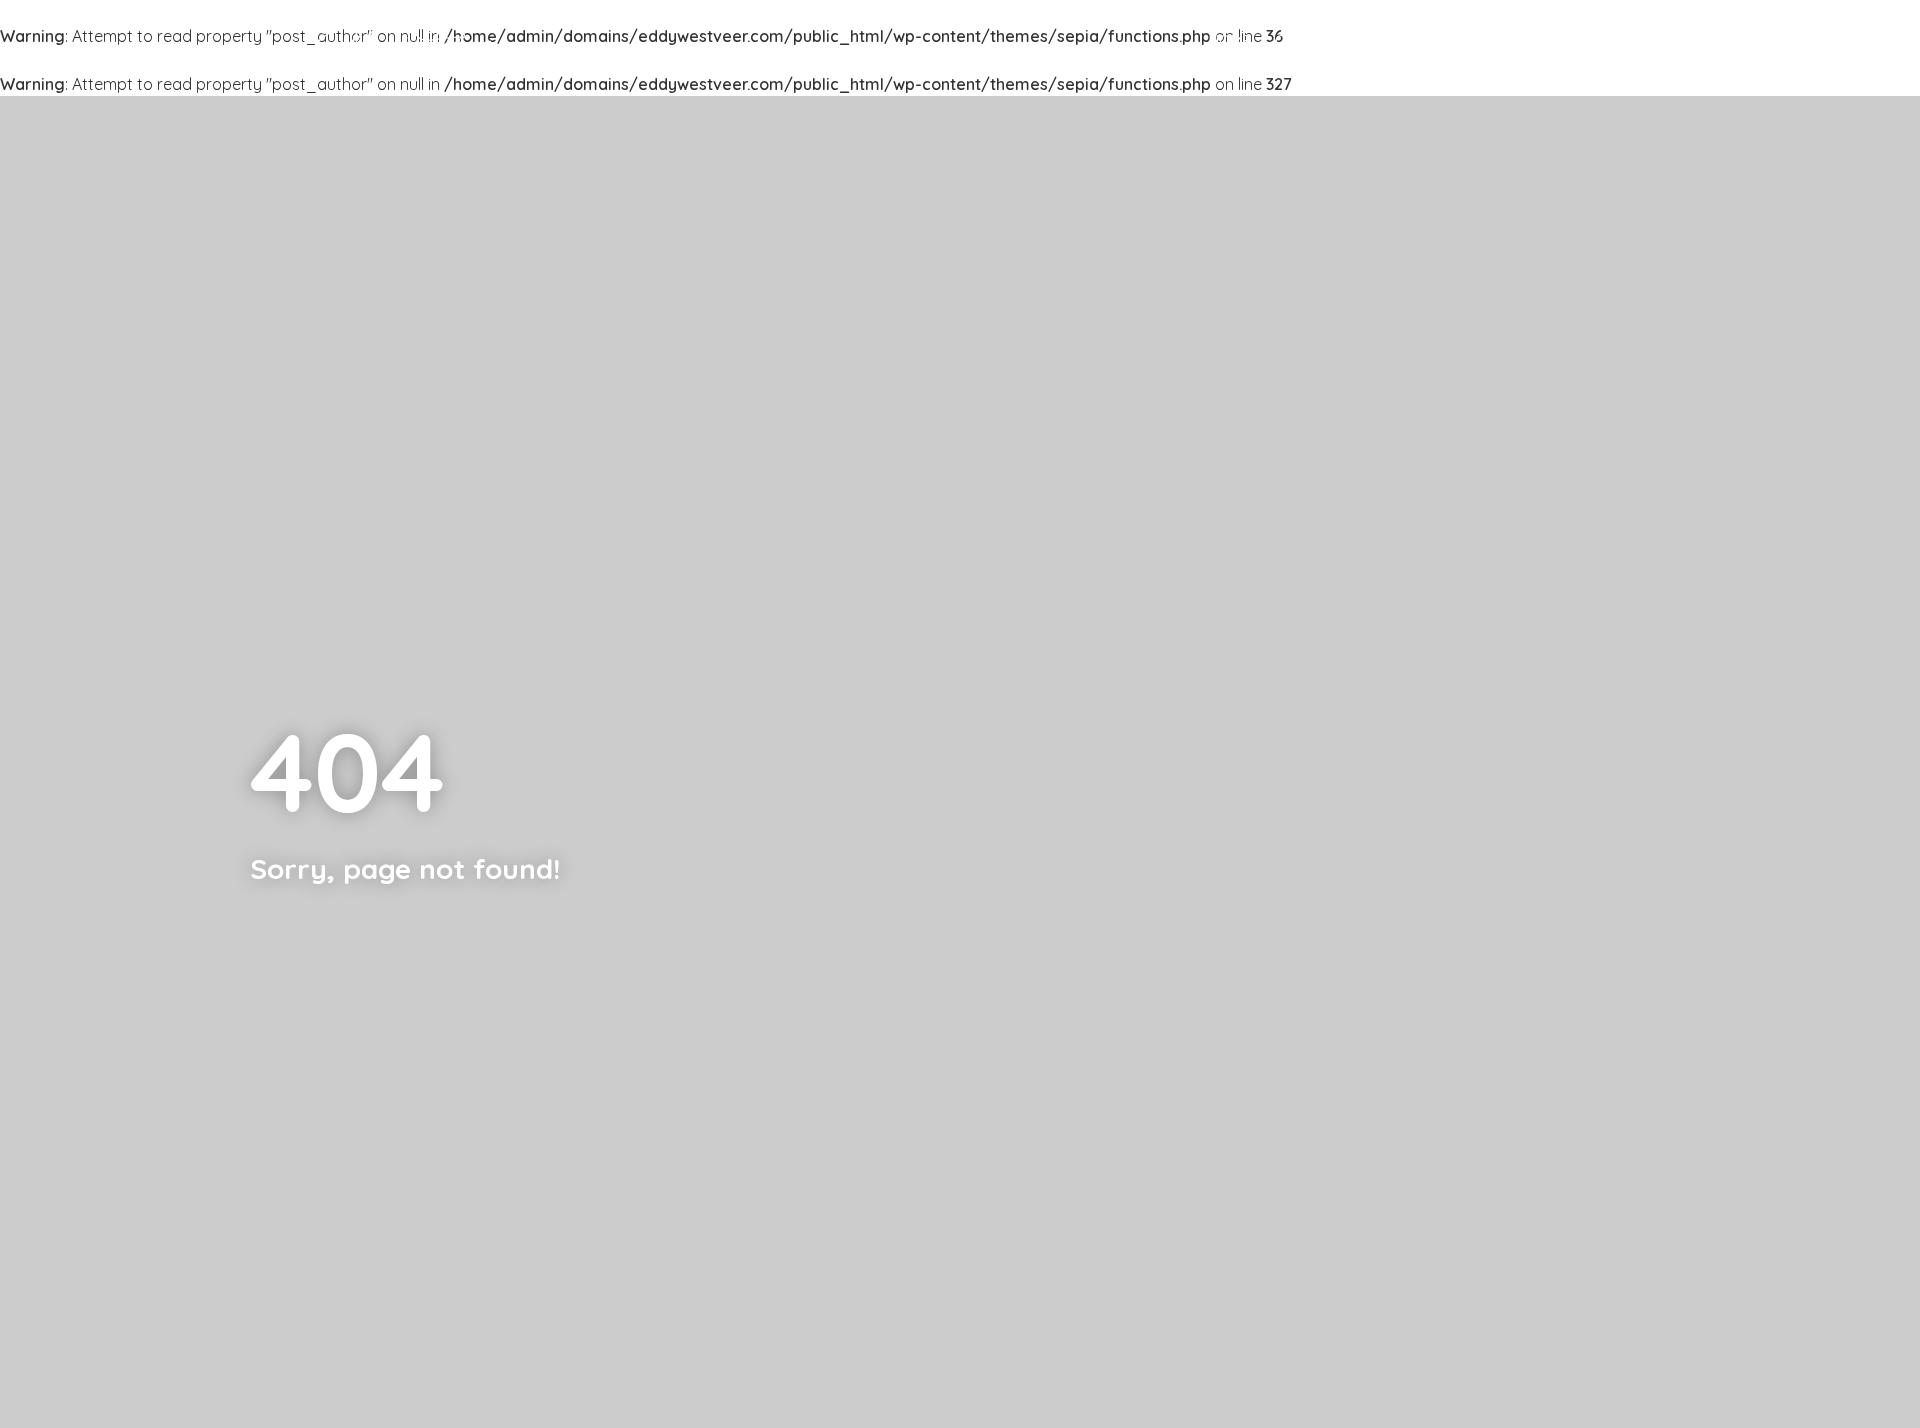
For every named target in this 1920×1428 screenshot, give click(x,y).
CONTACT (1583, 40)
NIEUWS (1498, 40)
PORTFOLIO (1406, 40)
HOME (1230, 40)
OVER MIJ (1308, 40)
